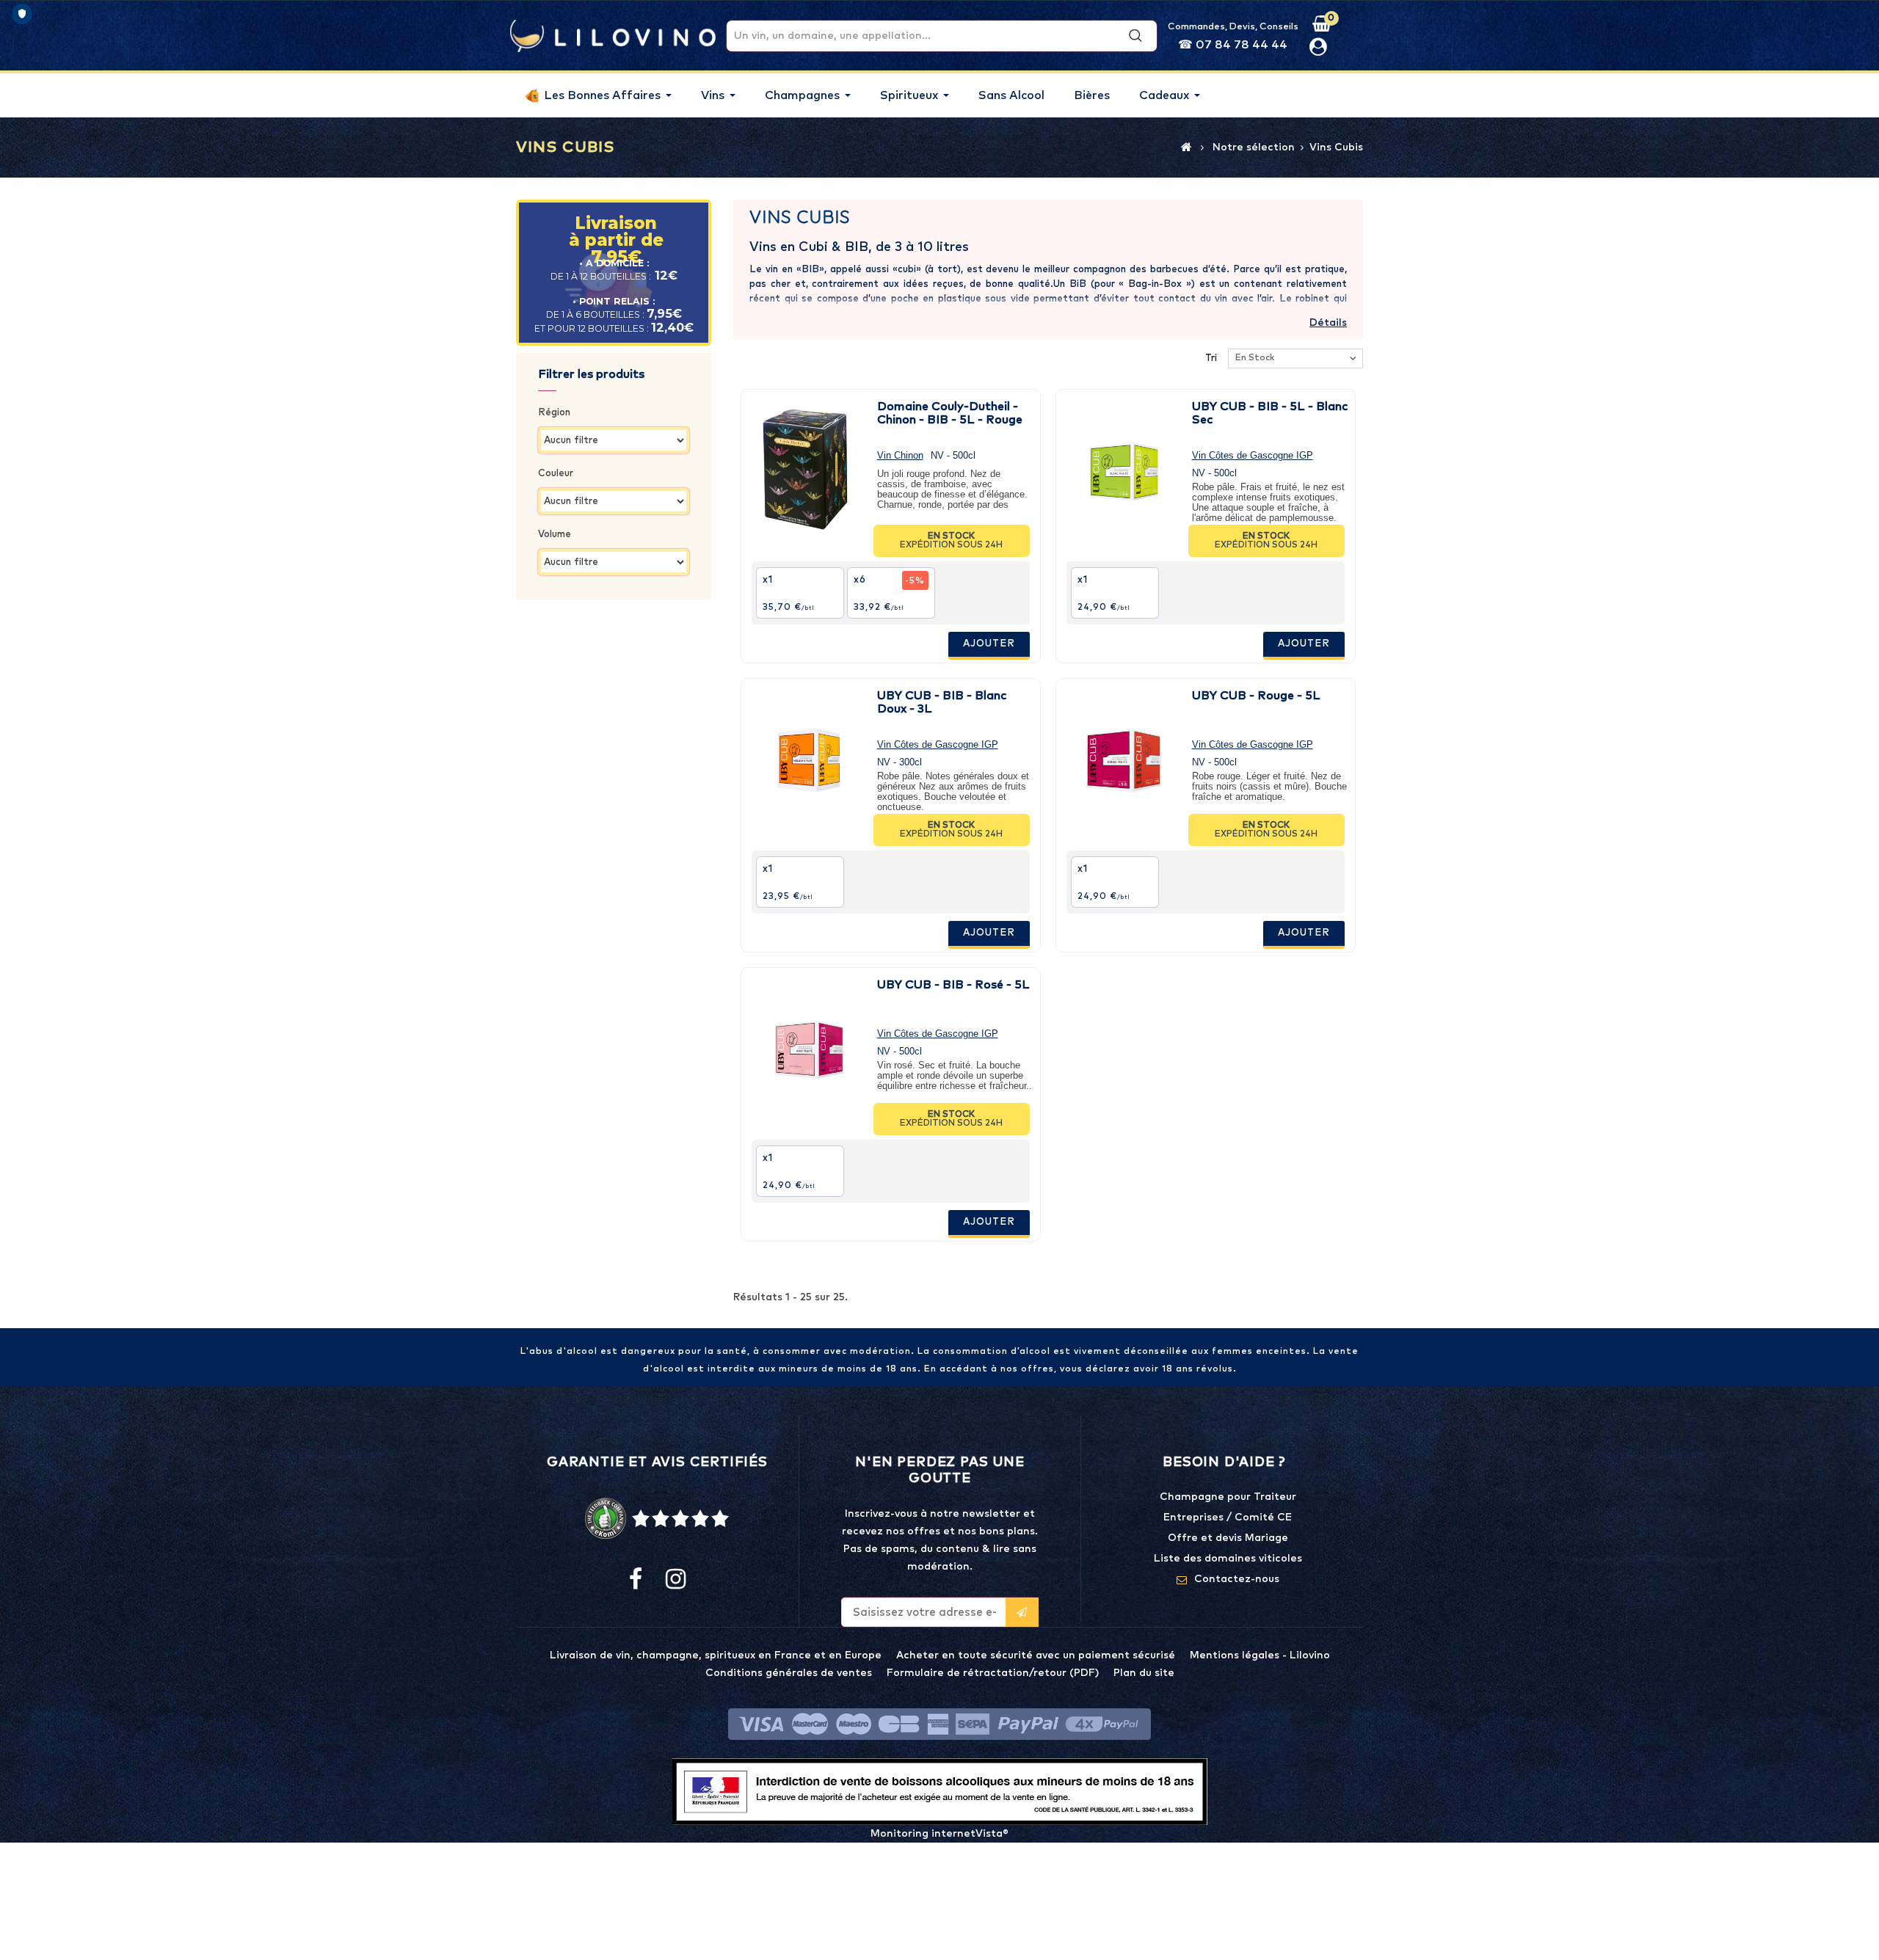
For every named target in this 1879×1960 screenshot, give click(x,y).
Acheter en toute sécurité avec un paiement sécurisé (1036, 1655)
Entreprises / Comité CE (1228, 1518)
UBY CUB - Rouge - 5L (1256, 696)
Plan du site (1144, 1673)
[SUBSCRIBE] (1022, 1612)
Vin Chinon (900, 455)
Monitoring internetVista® (939, 1834)
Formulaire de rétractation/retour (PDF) (993, 1673)
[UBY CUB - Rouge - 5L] (1124, 759)
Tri (1211, 358)
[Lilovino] (613, 35)
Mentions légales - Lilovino (1260, 1655)
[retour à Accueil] (1186, 147)
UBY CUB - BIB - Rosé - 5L (953, 985)
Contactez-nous (1237, 1579)
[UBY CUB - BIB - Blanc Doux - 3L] (809, 759)
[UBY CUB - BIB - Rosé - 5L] (809, 1049)
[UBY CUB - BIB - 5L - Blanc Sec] (1124, 470)
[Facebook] (636, 1580)
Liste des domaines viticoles (1228, 1559)
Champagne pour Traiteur (1228, 1497)
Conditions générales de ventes (789, 1673)
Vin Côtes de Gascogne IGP (1253, 455)
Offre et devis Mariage (1228, 1538)
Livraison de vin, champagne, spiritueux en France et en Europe (716, 1655)
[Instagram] (675, 1580)
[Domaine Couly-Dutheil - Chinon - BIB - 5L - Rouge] (809, 470)
